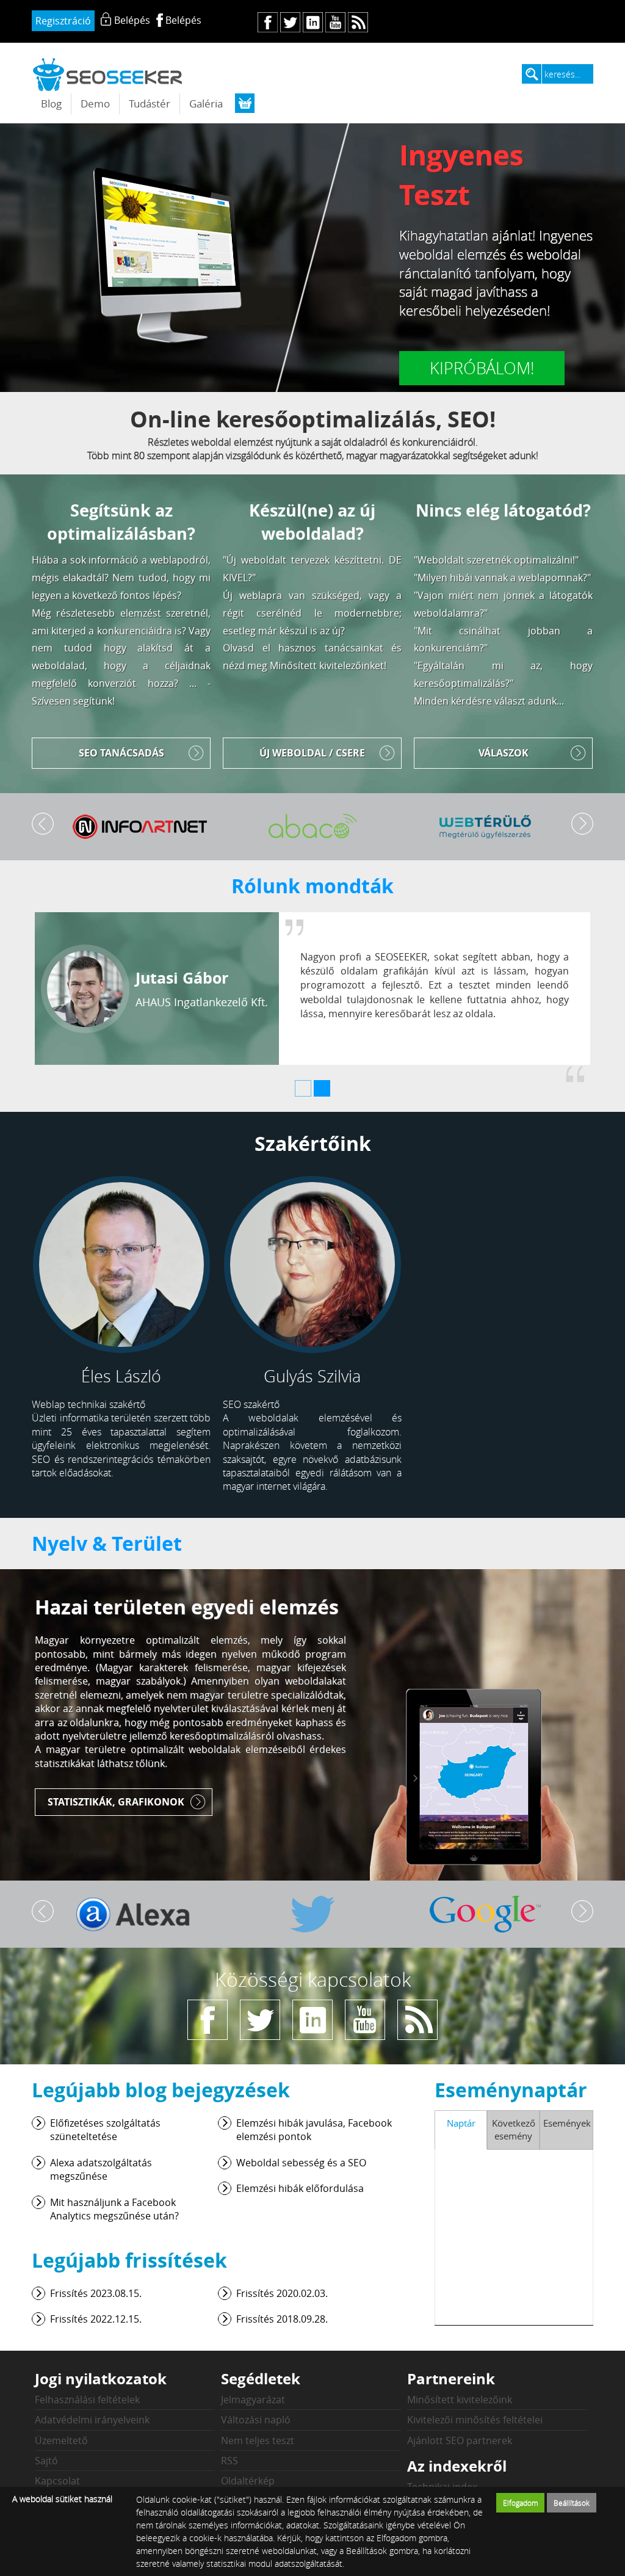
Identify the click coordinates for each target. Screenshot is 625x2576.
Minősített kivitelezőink (460, 2400)
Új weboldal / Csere (312, 753)
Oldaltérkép (248, 2481)
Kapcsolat (57, 2481)
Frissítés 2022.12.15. (96, 2319)
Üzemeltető (61, 2440)
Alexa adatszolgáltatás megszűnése (101, 2169)
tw (290, 22)
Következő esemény (514, 2129)
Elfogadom (521, 2503)
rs (358, 22)
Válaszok (504, 753)
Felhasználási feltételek (87, 2400)
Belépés (183, 20)
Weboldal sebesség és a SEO (301, 2163)
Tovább (582, 824)
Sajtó (46, 2461)
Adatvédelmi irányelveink (92, 2420)
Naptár (461, 2123)
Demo (95, 103)
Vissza (43, 824)
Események (567, 2123)
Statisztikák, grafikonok (116, 1802)
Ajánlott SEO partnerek (460, 2440)
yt (335, 22)
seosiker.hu (108, 74)
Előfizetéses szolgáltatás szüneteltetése (105, 2130)
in (313, 22)
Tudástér (150, 103)
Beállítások (572, 2503)
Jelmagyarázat (253, 2400)
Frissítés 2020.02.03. (282, 2293)
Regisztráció (63, 21)
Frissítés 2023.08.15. (96, 2293)
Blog (51, 103)
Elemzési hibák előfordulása (300, 2188)
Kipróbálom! (482, 368)
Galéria (206, 103)
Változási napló (256, 2420)
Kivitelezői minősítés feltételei (475, 2420)
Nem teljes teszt (258, 2440)
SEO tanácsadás (121, 753)
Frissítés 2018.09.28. (282, 2319)
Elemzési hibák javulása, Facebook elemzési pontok (314, 2130)
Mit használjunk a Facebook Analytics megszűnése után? (114, 2209)
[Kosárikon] (245, 103)
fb (268, 22)
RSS (229, 2461)
